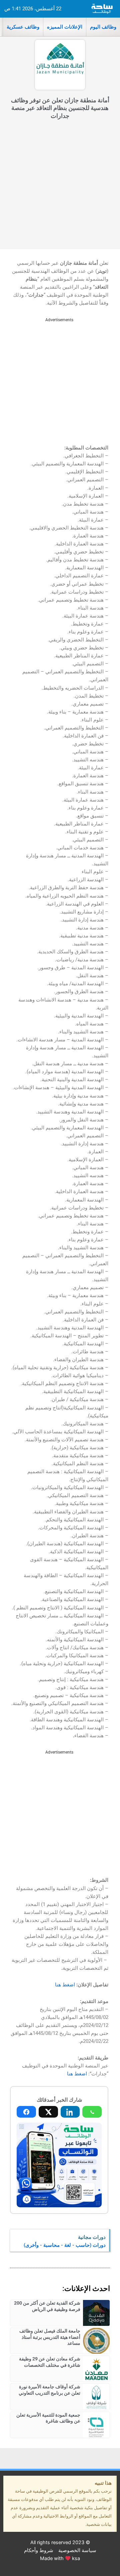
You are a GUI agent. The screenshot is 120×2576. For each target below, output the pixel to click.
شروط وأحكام (39, 2550)
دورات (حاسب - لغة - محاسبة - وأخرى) (65, 2245)
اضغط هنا (65, 1985)
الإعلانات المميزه (65, 27)
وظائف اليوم (103, 27)
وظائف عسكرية (23, 27)
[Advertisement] (60, 186)
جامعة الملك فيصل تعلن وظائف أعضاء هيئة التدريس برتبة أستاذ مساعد (50, 2337)
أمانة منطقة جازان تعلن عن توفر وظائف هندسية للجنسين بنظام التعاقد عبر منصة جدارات (60, 108)
